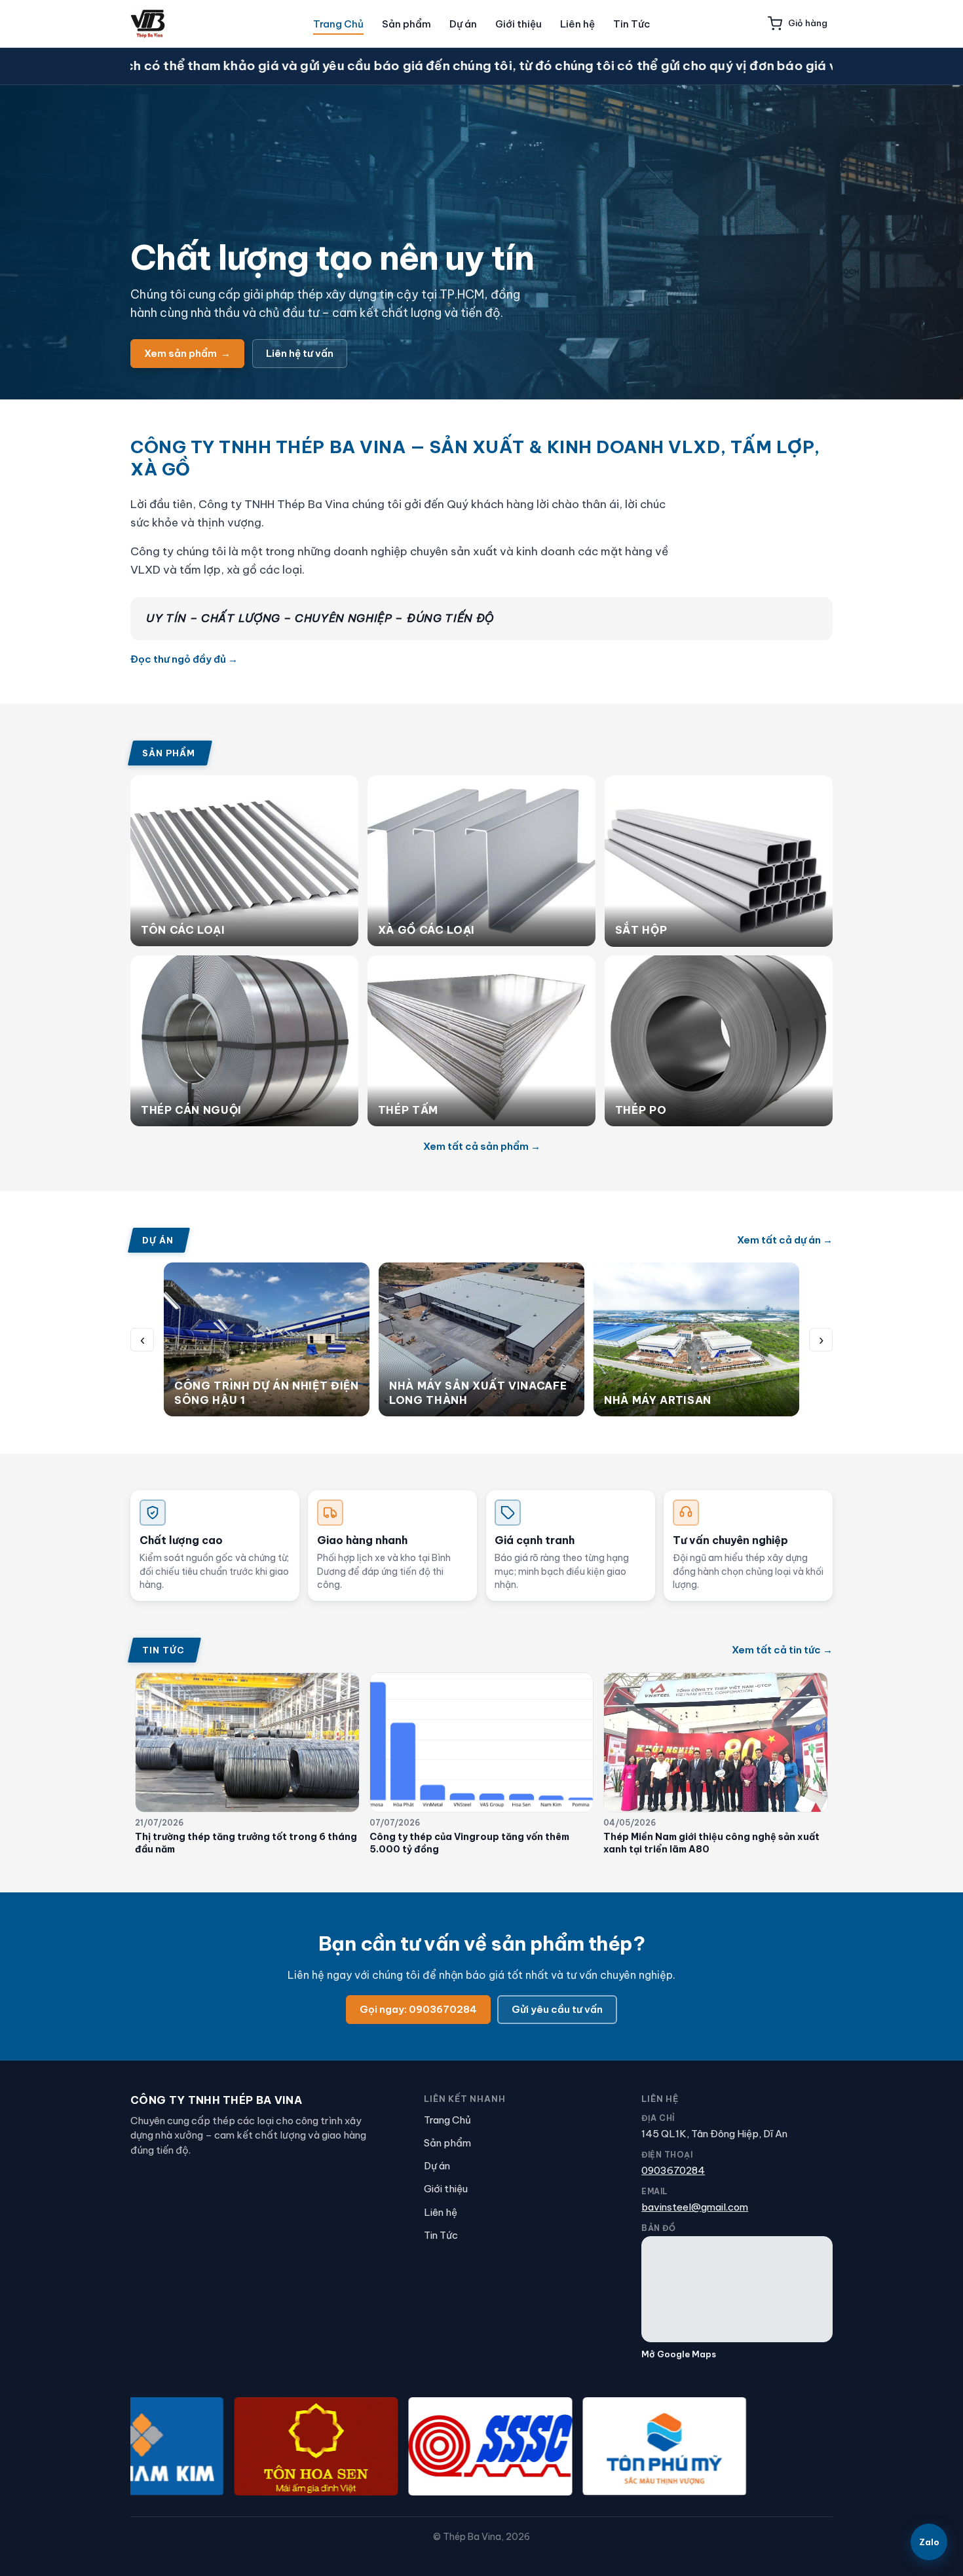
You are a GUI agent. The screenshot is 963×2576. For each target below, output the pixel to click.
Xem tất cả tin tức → (782, 1650)
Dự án (463, 24)
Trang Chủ (338, 24)
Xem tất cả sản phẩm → (482, 1146)
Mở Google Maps (679, 2354)
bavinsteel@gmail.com (695, 2207)
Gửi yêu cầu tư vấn (557, 2009)
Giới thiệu (519, 24)
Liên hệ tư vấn (300, 353)
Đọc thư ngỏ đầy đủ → (184, 659)
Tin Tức (632, 24)
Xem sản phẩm (187, 353)
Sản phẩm (406, 24)
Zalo (929, 2542)
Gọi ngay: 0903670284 (418, 2009)
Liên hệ (577, 24)
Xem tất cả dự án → (785, 1240)
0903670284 (673, 2170)
